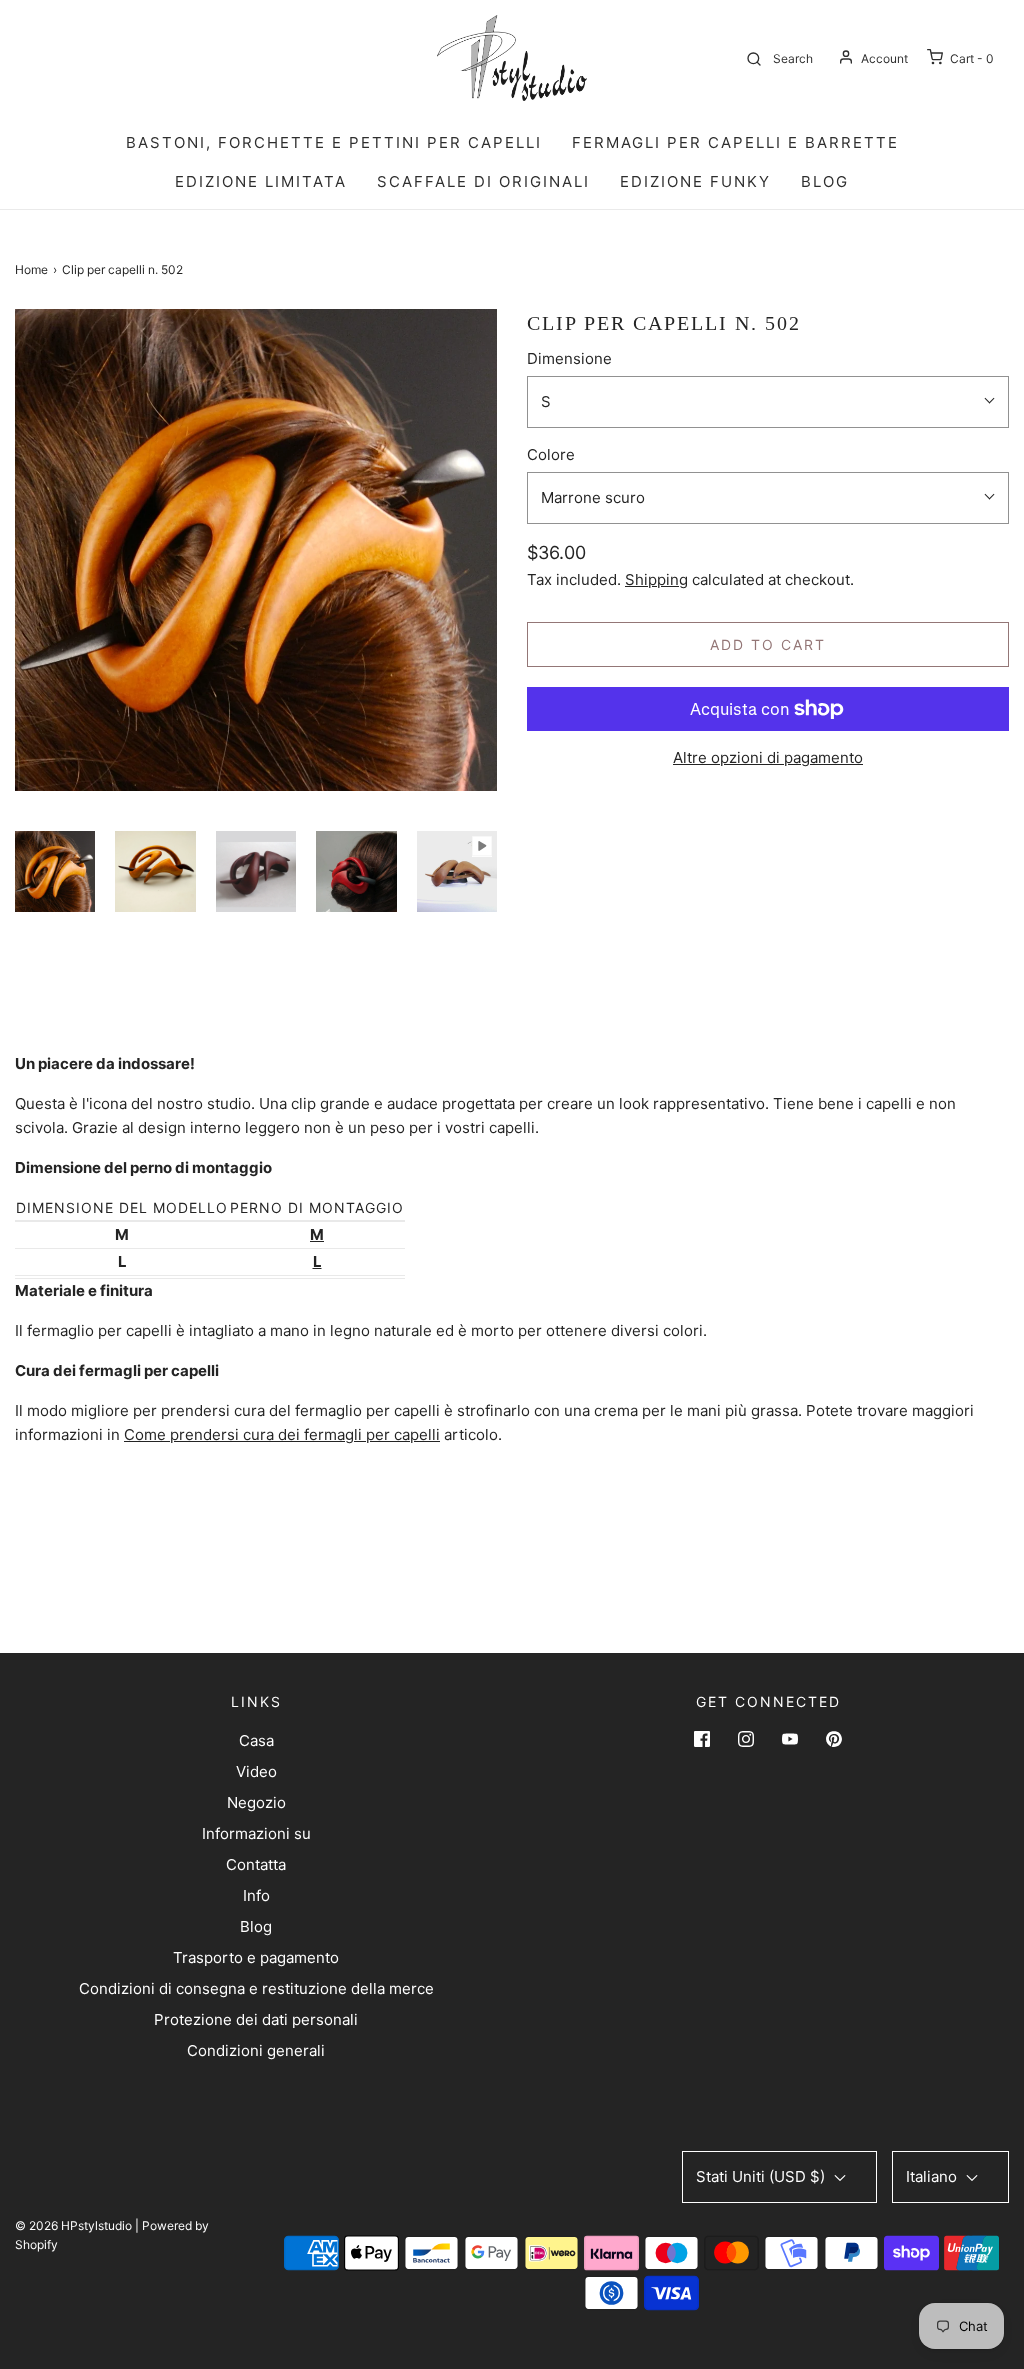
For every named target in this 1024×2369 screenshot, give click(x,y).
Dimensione (569, 358)
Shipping (656, 579)
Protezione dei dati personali (256, 2019)
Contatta (256, 1864)
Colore (551, 454)
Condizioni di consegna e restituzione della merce (256, 1988)
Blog (256, 1926)
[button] (55, 871)
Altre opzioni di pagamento (768, 757)
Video (256, 1771)
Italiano (933, 2176)
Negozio (256, 1802)
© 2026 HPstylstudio (73, 2225)
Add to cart (768, 644)
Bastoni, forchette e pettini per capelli (334, 142)
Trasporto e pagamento (256, 1957)
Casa (256, 1740)
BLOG (825, 181)
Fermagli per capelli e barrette (735, 142)
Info (256, 1895)
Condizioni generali (256, 2050)
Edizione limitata (261, 181)
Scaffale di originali (483, 181)
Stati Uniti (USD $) (762, 2176)
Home (31, 269)
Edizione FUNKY (695, 181)
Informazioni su (256, 1833)
